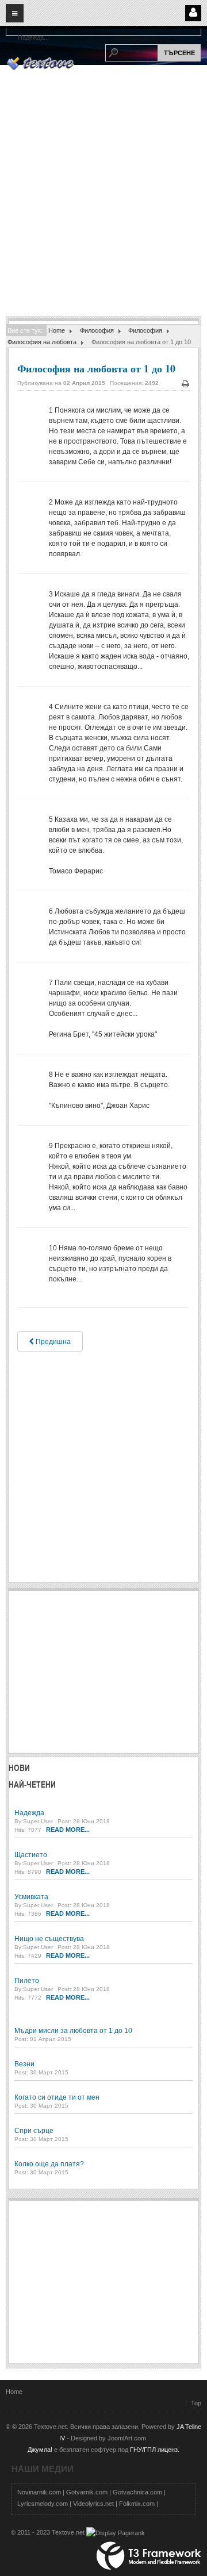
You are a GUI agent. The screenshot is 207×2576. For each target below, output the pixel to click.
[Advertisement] (103, 207)
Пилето (27, 1981)
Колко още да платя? (49, 2164)
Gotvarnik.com (87, 2492)
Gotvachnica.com (137, 2492)
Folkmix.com (137, 2504)
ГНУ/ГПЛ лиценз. (155, 2450)
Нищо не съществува (49, 1939)
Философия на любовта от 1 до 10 (96, 368)
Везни (24, 2064)
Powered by (149, 2556)
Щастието (31, 1855)
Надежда (29, 1813)
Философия (97, 330)
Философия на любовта (42, 342)
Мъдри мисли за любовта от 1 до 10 (73, 2031)
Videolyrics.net (93, 2504)
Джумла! (40, 2450)
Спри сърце (34, 2131)
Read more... (68, 1830)
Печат (185, 384)
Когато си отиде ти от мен (57, 2097)
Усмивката (31, 1897)
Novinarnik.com (39, 2492)
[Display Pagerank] (116, 2532)
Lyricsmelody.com (43, 2504)
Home (57, 330)
